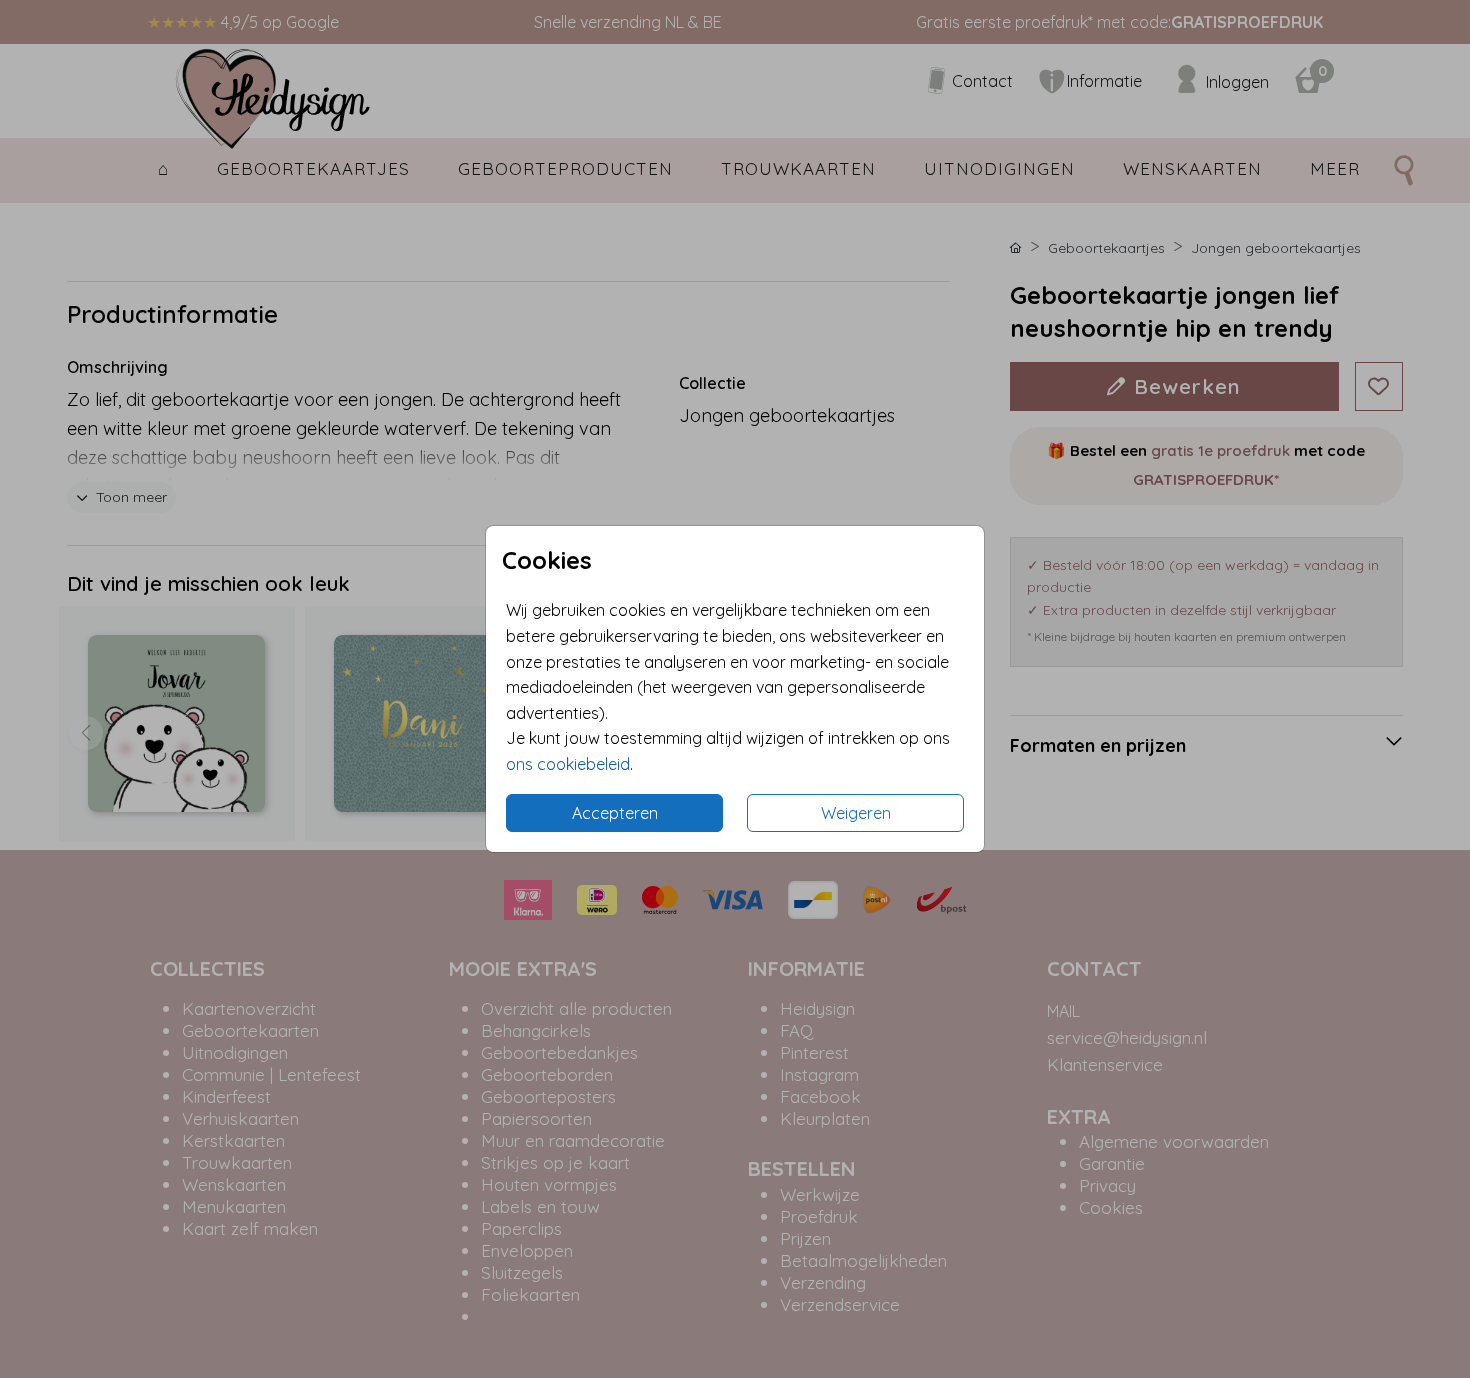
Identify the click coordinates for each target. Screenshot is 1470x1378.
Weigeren (856, 813)
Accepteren (615, 813)
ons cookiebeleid (568, 764)
